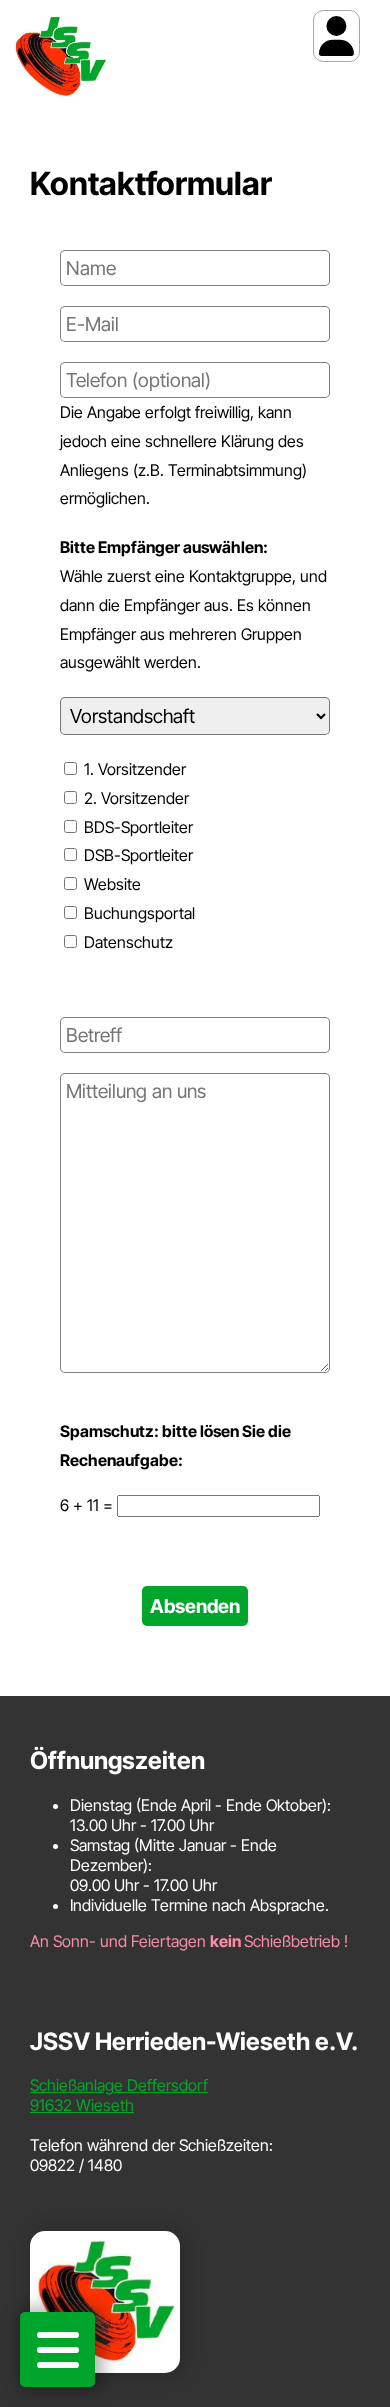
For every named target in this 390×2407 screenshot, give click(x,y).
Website (110, 884)
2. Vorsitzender (134, 798)
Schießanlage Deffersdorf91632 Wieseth (119, 2095)
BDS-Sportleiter (136, 827)
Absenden (195, 1606)
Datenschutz (126, 942)
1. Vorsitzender (133, 769)
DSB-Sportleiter (136, 855)
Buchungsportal (137, 913)
